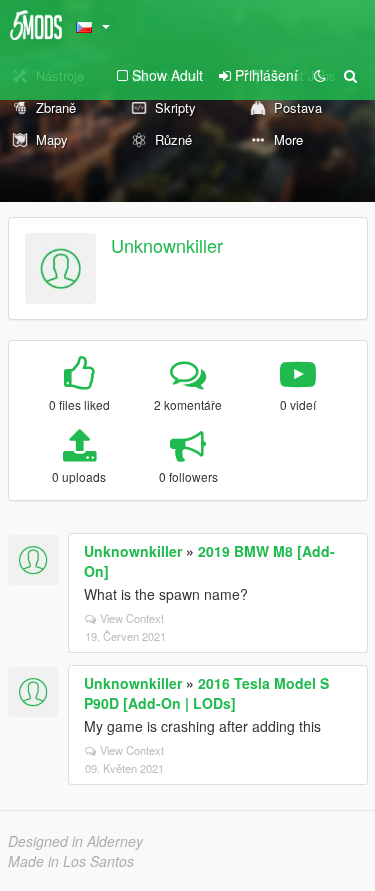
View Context (132, 618)
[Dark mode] (320, 75)
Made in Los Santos (71, 861)
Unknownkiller (167, 245)
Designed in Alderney (75, 841)
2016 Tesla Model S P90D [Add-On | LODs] (206, 693)
